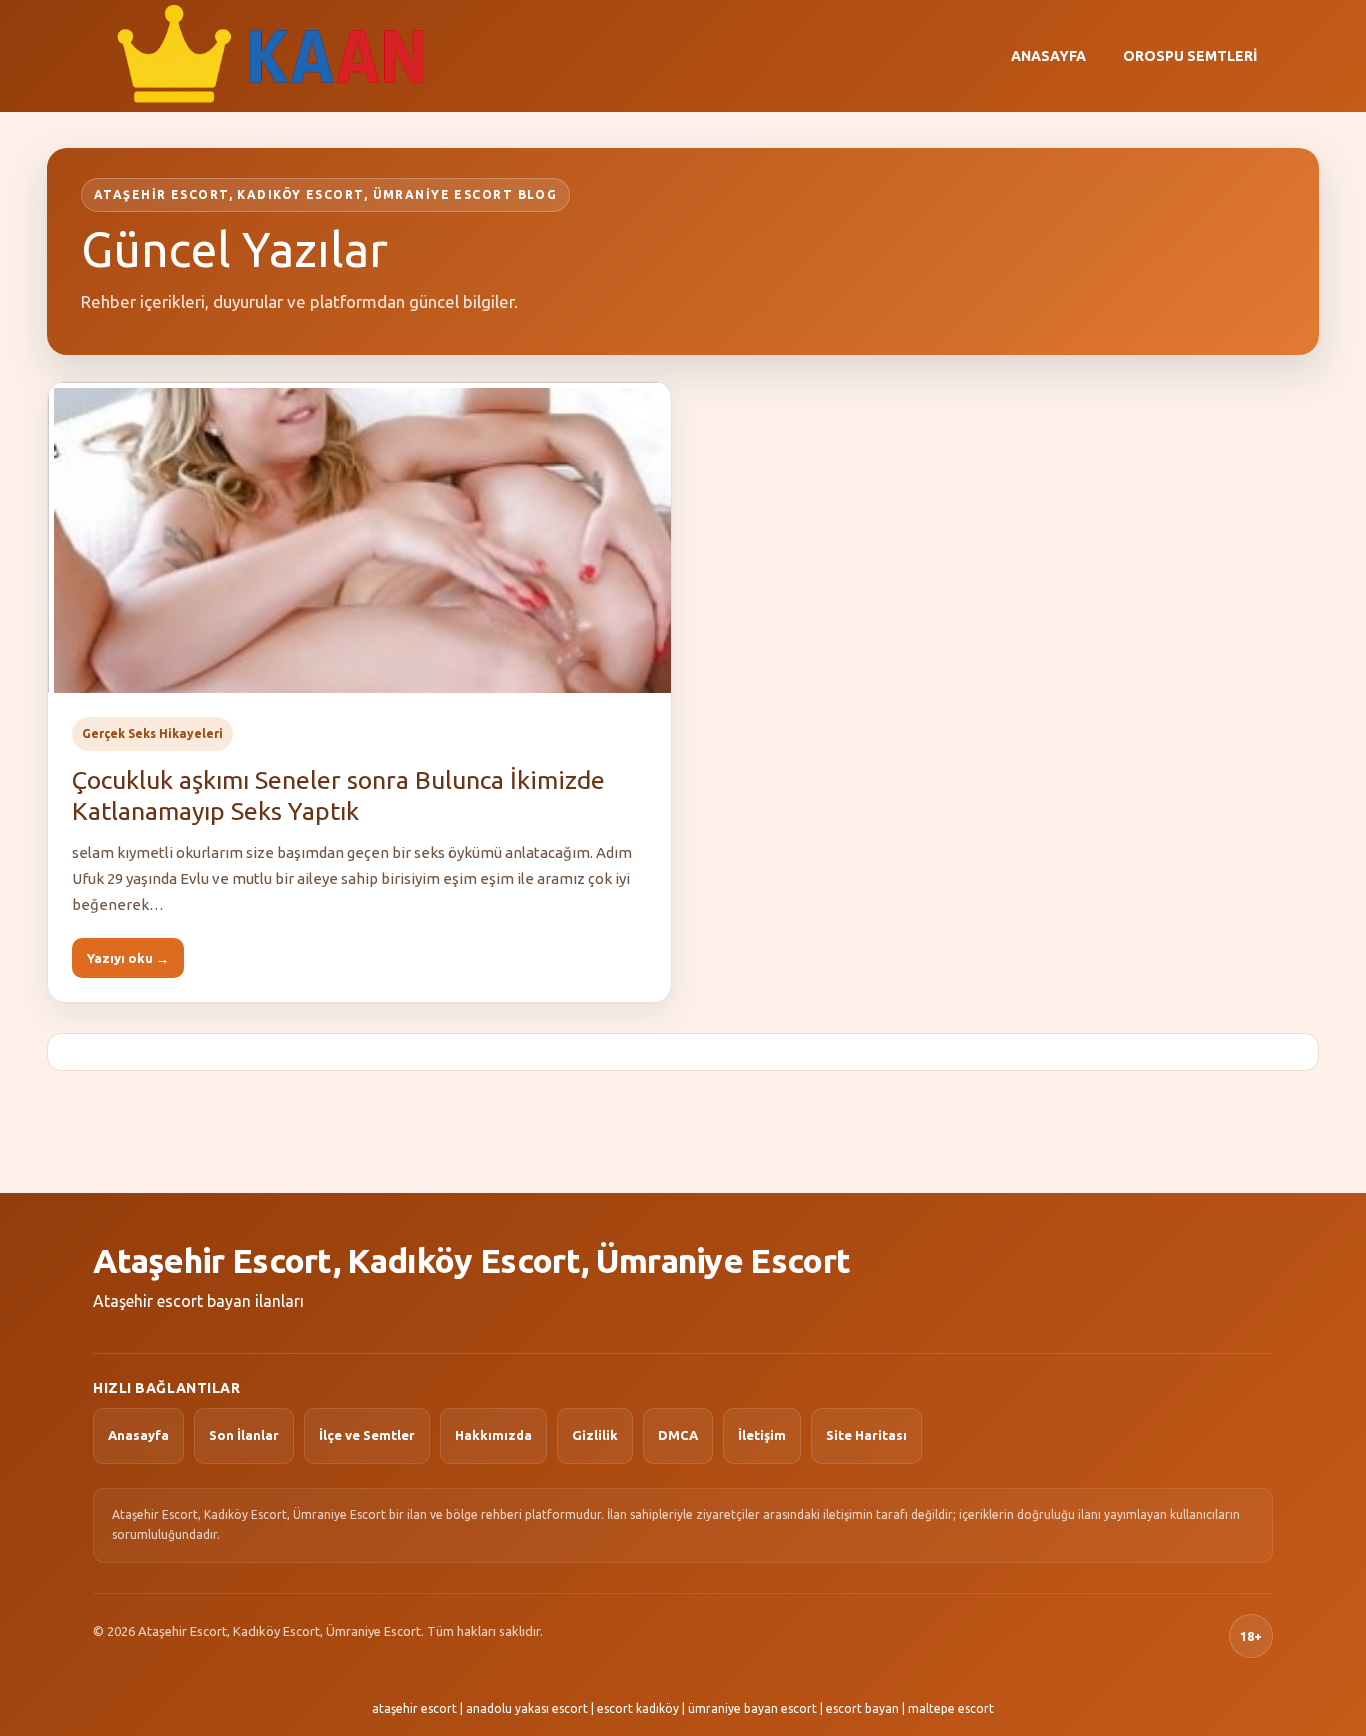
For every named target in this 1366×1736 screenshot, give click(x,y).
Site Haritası (866, 1435)
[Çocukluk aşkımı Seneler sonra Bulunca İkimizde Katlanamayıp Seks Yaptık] (359, 538)
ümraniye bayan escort (752, 1708)
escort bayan (862, 1708)
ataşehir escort (414, 1708)
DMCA (678, 1435)
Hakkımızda (493, 1435)
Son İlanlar (244, 1435)
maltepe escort (951, 1708)
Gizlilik (595, 1435)
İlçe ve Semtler (367, 1435)
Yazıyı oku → (128, 958)
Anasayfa (1048, 56)
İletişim (762, 1435)
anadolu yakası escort (527, 1708)
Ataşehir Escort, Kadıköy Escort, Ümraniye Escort (471, 1260)
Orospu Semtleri (1190, 56)
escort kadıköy (638, 1708)
